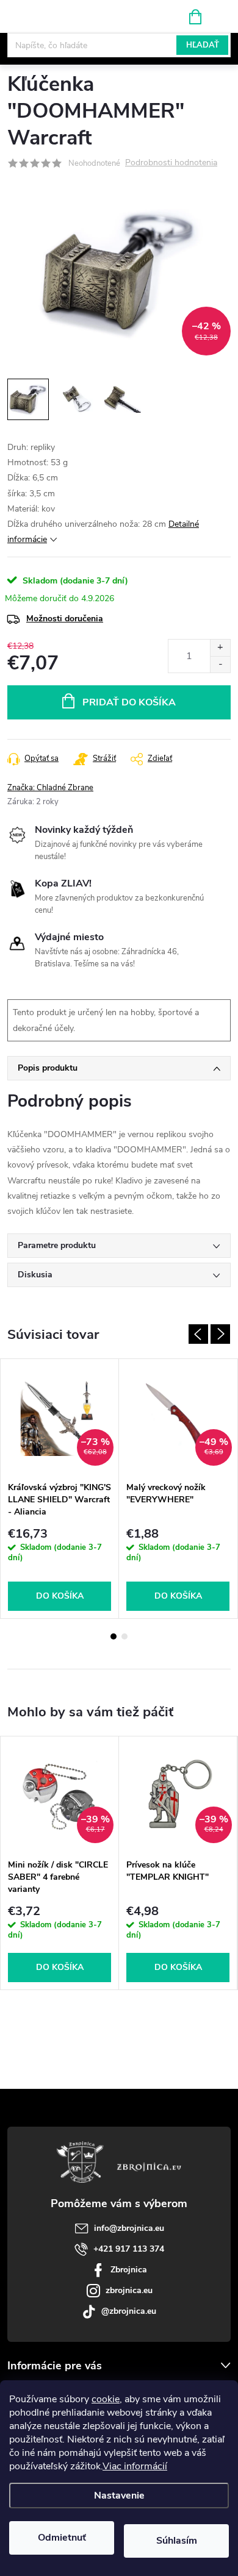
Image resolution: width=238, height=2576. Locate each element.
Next (220, 1334)
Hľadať (203, 45)
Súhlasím (177, 2541)
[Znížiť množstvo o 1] (220, 664)
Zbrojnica (129, 2270)
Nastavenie (119, 2496)
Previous (198, 1334)
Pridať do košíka (129, 702)
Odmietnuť (62, 2538)
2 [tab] (124, 1636)
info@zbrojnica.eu (129, 2228)
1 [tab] (114, 1636)
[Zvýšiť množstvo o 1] (220, 648)
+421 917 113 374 (129, 2249)
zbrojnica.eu (129, 2290)
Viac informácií (135, 2466)
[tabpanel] (60, 1489)
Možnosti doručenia (65, 619)
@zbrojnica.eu (129, 2311)
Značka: (50, 788)
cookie (106, 2399)
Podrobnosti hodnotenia (171, 163)
